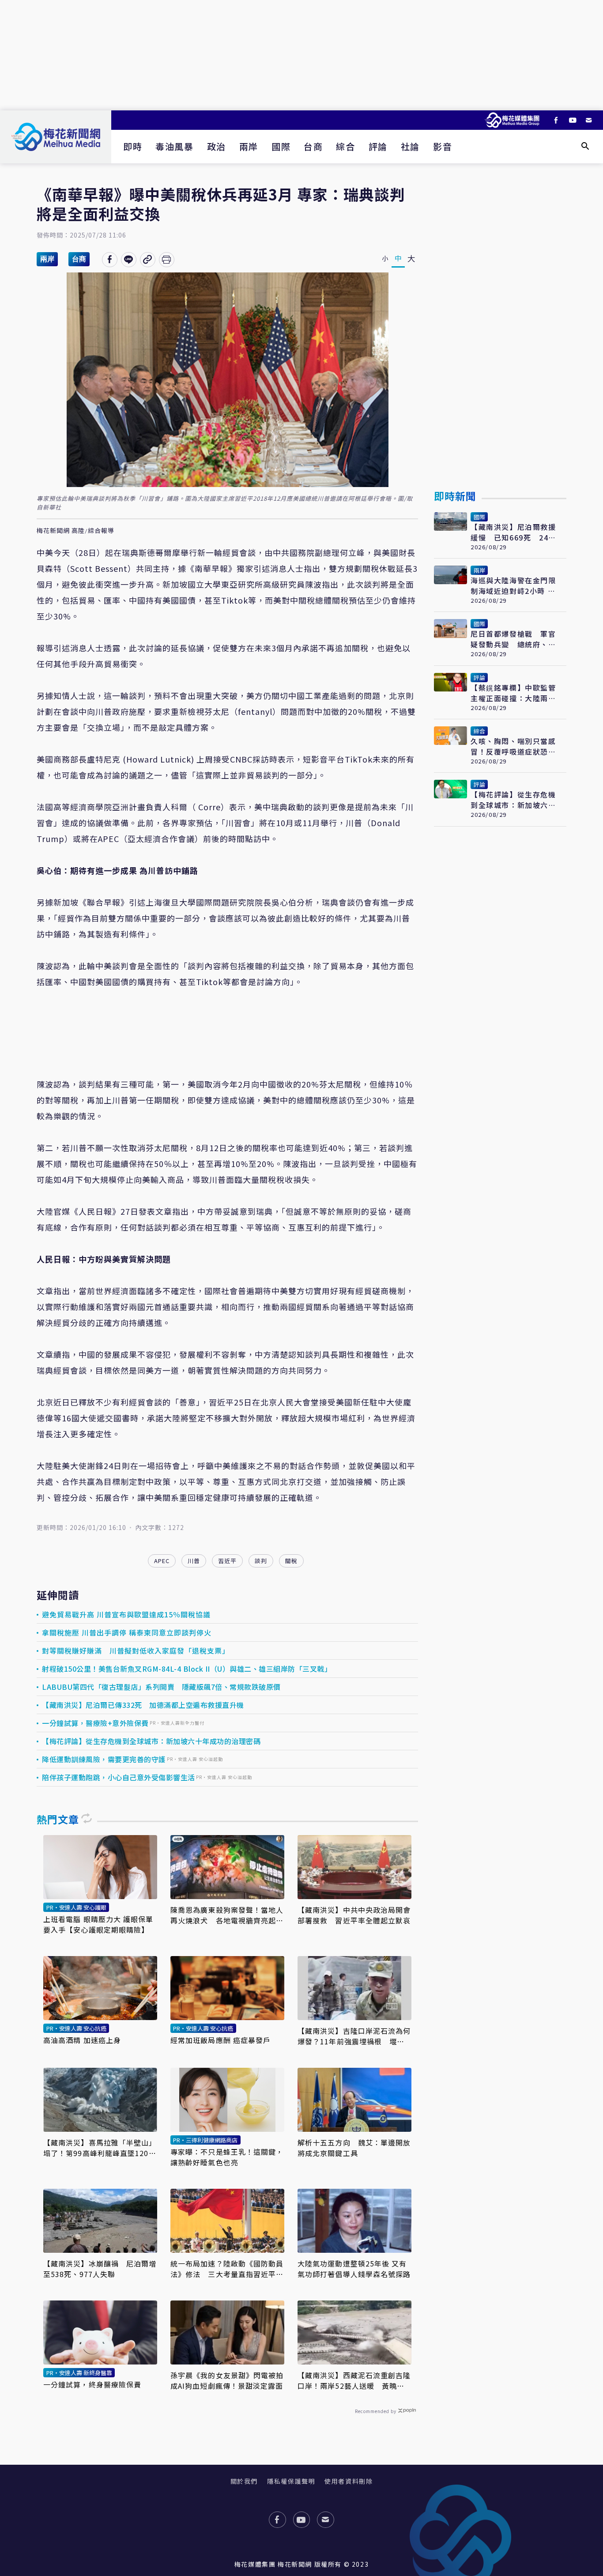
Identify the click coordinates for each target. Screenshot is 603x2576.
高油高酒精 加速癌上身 (82, 2040)
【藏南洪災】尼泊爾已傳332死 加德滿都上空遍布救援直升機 (143, 1705)
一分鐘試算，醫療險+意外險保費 (95, 1723)
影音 (443, 146)
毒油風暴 (174, 146)
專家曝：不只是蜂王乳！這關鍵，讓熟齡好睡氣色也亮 (227, 2157)
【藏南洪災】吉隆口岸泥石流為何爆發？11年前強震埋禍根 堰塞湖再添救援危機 (354, 2036)
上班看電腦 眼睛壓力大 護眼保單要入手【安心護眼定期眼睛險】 (98, 1924)
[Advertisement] (301, 55)
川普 (194, 1561)
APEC (162, 1561)
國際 (281, 146)
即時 (133, 146)
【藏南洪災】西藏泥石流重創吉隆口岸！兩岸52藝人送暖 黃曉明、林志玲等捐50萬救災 (354, 2380)
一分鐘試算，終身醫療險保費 (92, 2384)
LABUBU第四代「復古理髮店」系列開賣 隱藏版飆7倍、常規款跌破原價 (161, 1687)
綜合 (345, 146)
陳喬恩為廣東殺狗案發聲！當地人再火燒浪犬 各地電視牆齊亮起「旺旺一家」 (227, 1915)
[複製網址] (148, 260)
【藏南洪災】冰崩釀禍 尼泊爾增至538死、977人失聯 (100, 2269)
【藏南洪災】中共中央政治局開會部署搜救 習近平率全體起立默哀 (354, 1915)
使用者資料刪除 (349, 2481)
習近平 (227, 1561)
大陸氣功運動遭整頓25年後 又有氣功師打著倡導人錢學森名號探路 (354, 2269)
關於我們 (244, 2481)
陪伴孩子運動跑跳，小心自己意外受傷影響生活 (119, 1777)
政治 (217, 146)
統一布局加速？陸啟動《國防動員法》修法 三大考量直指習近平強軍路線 (227, 2269)
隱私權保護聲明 (291, 2481)
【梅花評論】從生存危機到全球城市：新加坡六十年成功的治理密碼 (151, 1741)
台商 (313, 146)
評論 (378, 146)
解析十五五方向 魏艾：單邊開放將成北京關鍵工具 (354, 2148)
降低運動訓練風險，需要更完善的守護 (104, 1759)
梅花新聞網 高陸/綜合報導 (75, 531)
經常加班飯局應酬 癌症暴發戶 (220, 2040)
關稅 (291, 1561)
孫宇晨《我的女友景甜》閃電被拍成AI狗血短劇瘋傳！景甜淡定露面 (227, 2380)
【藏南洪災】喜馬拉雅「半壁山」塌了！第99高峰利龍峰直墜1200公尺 (100, 2148)
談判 (261, 1561)
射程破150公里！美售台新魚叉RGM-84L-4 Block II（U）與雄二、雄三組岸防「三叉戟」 (187, 1669)
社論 (410, 146)
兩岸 (249, 146)
